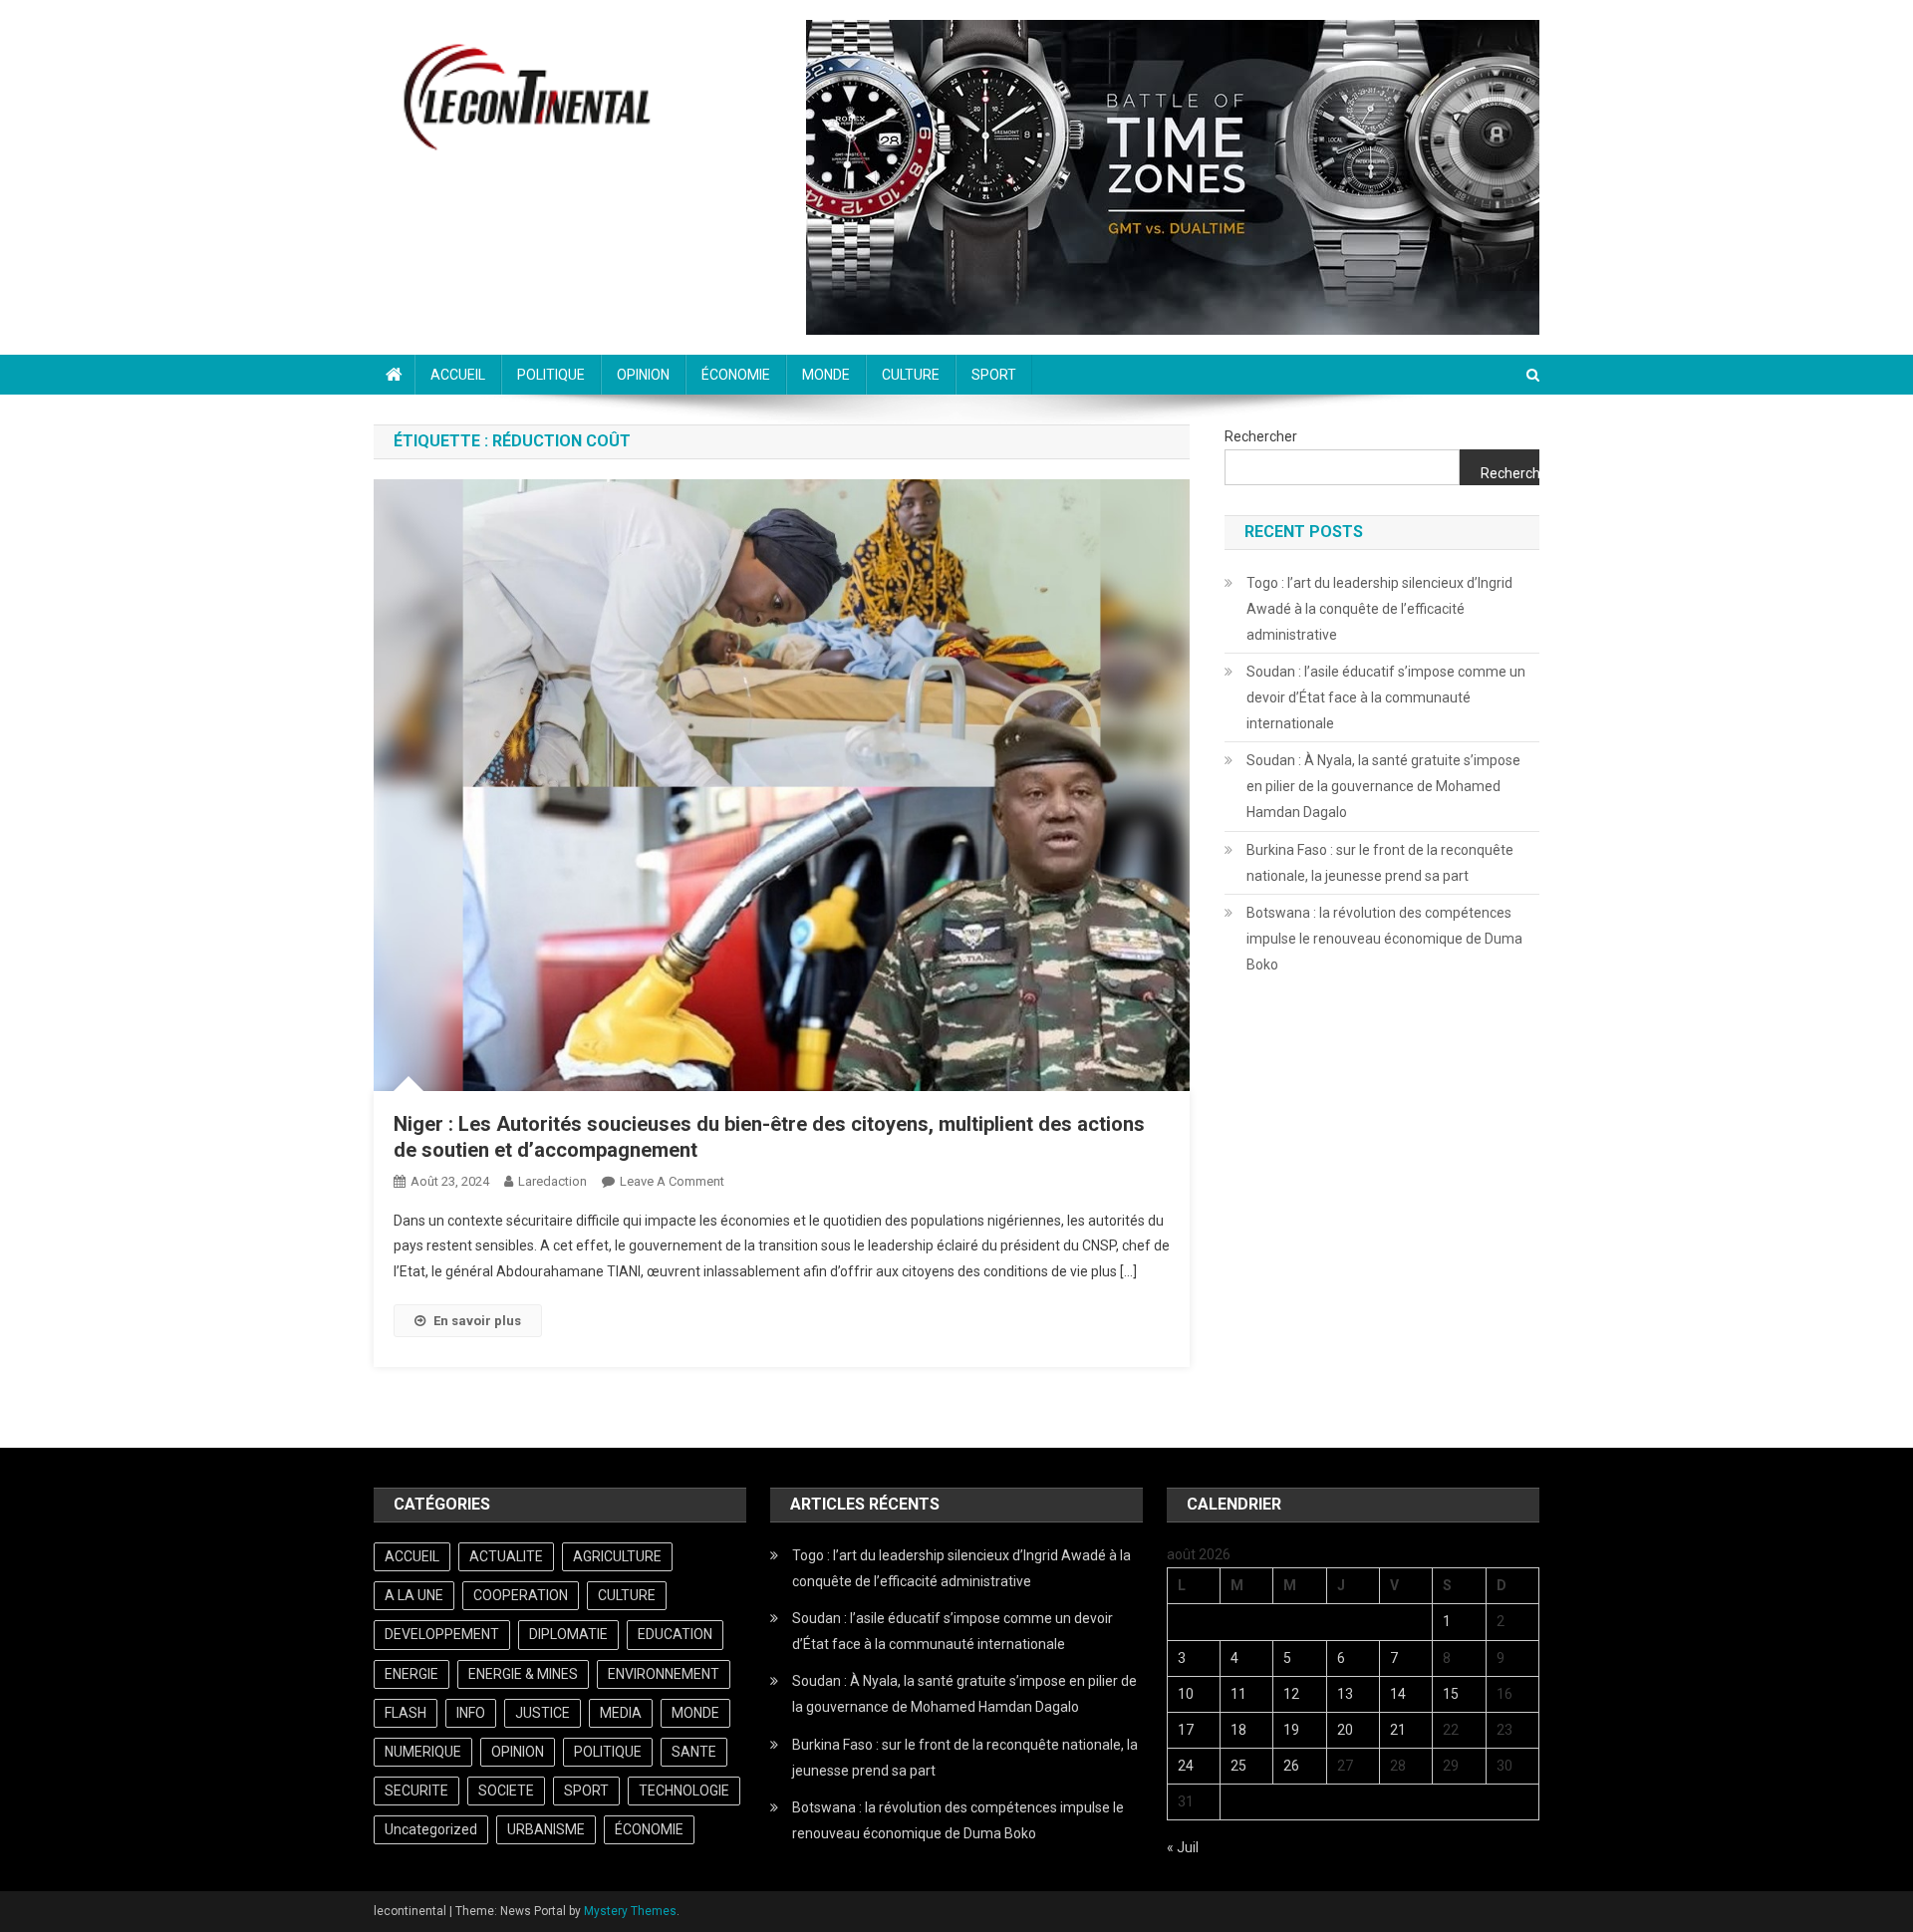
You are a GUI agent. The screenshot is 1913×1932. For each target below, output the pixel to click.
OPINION (643, 375)
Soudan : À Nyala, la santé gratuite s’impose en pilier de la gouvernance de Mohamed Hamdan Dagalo (1383, 786)
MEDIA (621, 1713)
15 (1451, 1694)
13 (1345, 1694)
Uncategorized (431, 1829)
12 (1291, 1694)
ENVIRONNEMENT (664, 1674)
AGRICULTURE (617, 1556)
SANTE (694, 1752)
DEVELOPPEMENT (442, 1634)
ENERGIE (411, 1674)
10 (1186, 1694)
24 (1186, 1766)
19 (1291, 1730)
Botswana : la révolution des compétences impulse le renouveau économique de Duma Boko (1384, 939)
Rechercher (1261, 436)
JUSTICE (543, 1713)
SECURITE (416, 1791)
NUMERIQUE (423, 1752)
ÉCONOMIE (736, 375)
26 (1291, 1766)
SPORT (994, 375)
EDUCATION (675, 1634)
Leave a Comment (672, 1181)
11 (1238, 1694)
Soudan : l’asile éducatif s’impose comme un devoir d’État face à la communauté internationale (1386, 697)
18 (1238, 1730)
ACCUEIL (458, 375)
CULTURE (911, 375)
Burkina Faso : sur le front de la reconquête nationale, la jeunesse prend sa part (1380, 863)
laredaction (552, 1181)
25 (1238, 1766)
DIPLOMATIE (568, 1634)
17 (1186, 1730)
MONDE (826, 375)
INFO (471, 1713)
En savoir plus (477, 1321)
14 (1398, 1694)
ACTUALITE (506, 1556)
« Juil (1183, 1847)
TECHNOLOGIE (684, 1791)
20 (1345, 1730)
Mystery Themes (630, 1911)
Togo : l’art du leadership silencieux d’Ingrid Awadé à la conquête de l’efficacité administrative (1379, 609)
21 (1398, 1730)
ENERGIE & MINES (523, 1674)
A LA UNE (414, 1595)
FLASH (406, 1713)
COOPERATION (521, 1595)
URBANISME (546, 1829)
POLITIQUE (551, 375)
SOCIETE (506, 1791)
